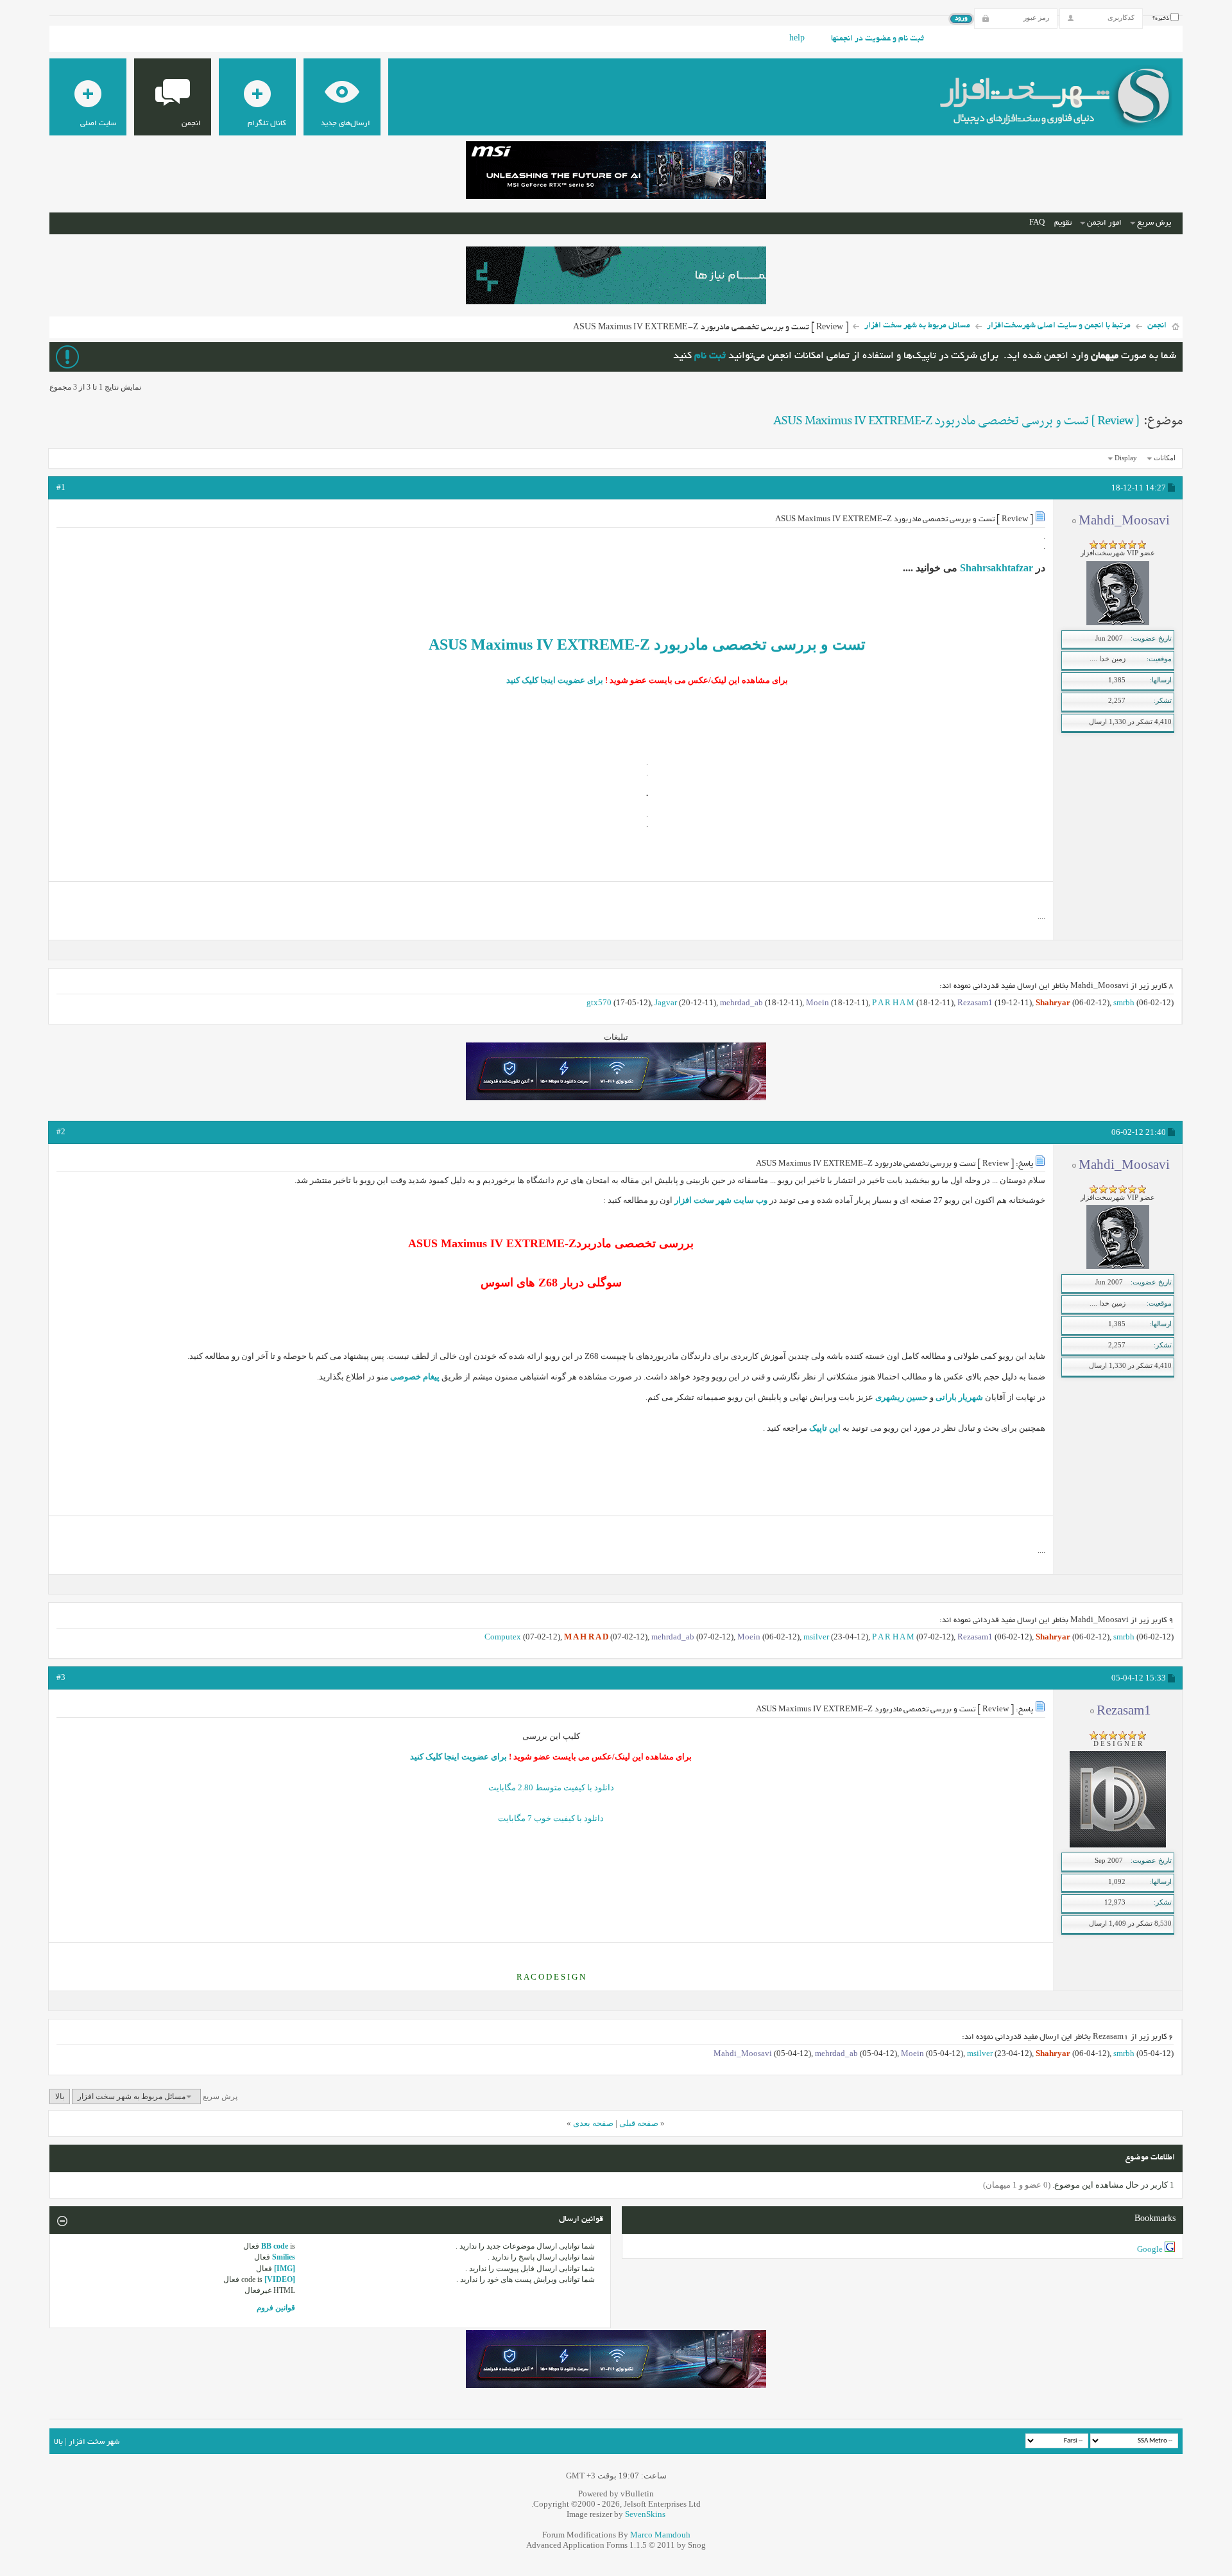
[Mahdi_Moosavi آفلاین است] (1118, 623)
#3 (61, 1677)
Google (1150, 2249)
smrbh (1124, 1002)
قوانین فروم (276, 2308)
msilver (816, 1637)
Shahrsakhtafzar (997, 568)
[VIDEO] (280, 2279)
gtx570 (599, 1002)
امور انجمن (1104, 223)
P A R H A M (893, 1002)
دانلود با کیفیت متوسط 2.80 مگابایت (551, 1787)
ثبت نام (710, 357)
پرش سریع (1154, 223)
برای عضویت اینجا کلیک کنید (555, 680)
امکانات (1165, 458)
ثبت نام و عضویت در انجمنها (877, 39)
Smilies (284, 2257)
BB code (275, 2246)
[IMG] (285, 2269)
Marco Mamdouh (660, 2535)
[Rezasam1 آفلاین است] (1118, 1845)
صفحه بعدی (593, 2123)
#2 (61, 1131)
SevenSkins (645, 2514)
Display (1126, 458)
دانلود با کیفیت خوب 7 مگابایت (551, 1818)
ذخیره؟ (1161, 19)
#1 (61, 487)
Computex (503, 1637)
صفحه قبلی (639, 2123)
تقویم (1063, 223)
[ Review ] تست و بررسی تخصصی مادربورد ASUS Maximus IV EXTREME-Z (956, 421)
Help (797, 39)
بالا (60, 2096)
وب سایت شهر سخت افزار (721, 1200)
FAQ (1037, 223)
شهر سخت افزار (94, 2442)
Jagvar (666, 1002)
